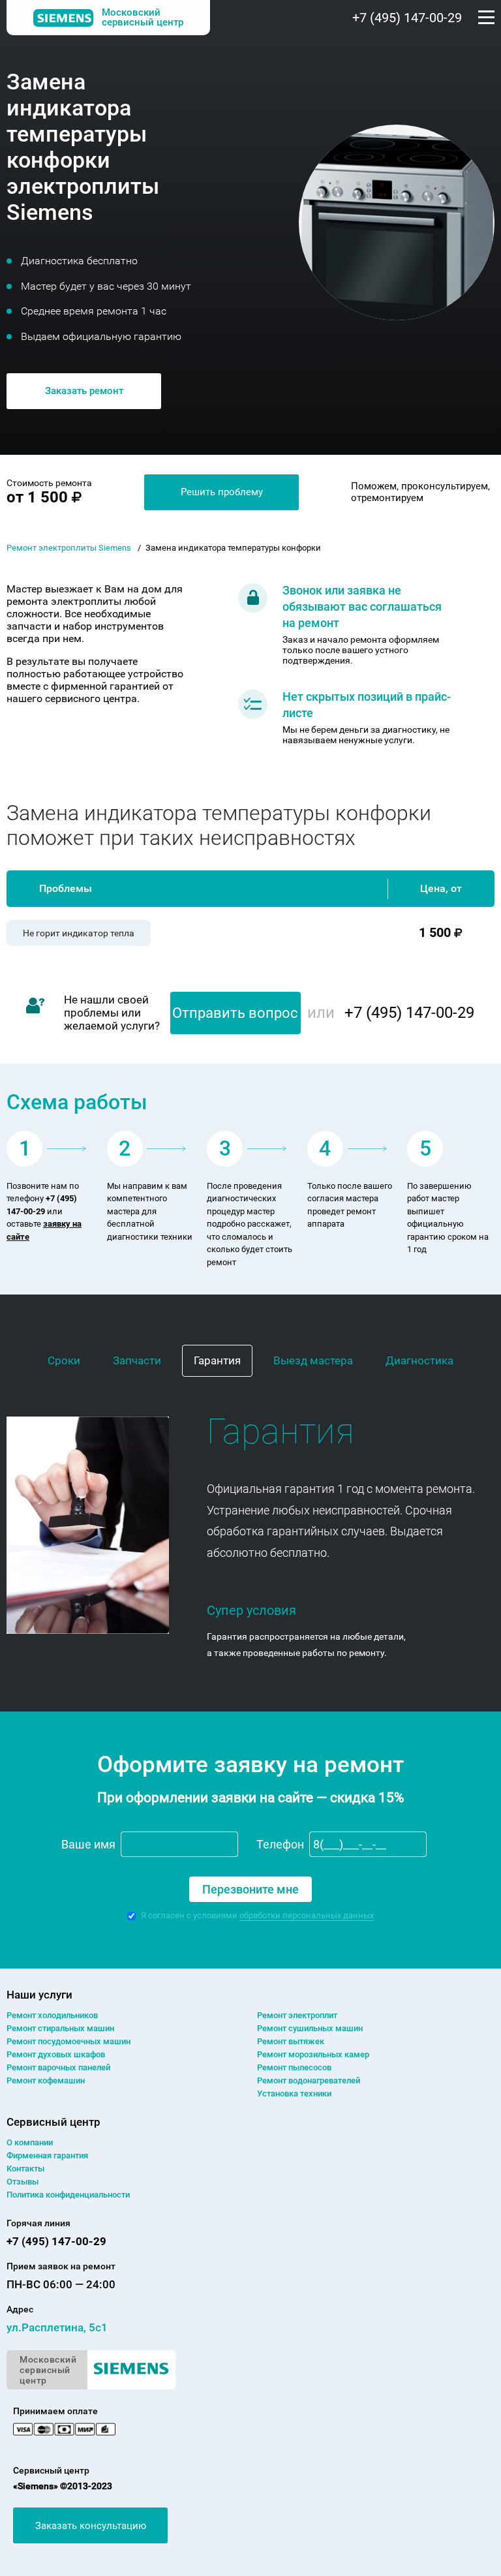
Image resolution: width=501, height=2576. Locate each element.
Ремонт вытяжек (291, 2041)
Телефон (280, 1844)
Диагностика (419, 1360)
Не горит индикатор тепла (79, 933)
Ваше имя (88, 1844)
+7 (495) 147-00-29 (407, 18)
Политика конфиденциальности (68, 2195)
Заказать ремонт (84, 391)
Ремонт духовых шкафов (56, 2054)
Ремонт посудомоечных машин (68, 2041)
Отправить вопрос (235, 1013)
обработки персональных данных (307, 1915)
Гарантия (217, 1360)
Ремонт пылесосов (294, 2067)
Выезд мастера (313, 1360)
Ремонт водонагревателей (309, 2080)
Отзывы (23, 2182)
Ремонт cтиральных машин (60, 2028)
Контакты (25, 2169)
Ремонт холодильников (52, 2015)
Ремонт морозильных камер (313, 2054)
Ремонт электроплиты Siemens (69, 548)
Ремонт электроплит (297, 2015)
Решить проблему (222, 492)
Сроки (64, 1360)
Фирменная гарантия (47, 2155)
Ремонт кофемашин (46, 2080)
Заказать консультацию (91, 2526)
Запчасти (137, 1360)
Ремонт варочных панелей (58, 2067)
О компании (30, 2142)
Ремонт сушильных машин (310, 2028)
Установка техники (294, 2093)
